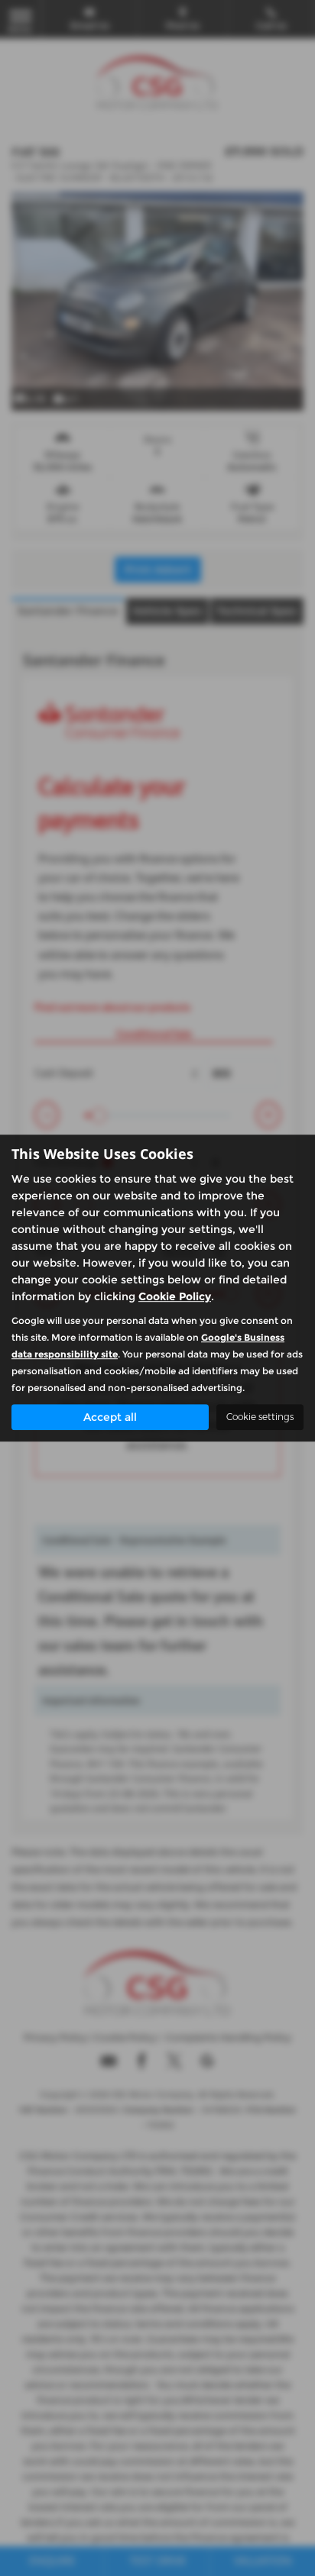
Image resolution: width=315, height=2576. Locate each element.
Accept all (110, 1417)
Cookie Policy (175, 1296)
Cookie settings (260, 1417)
